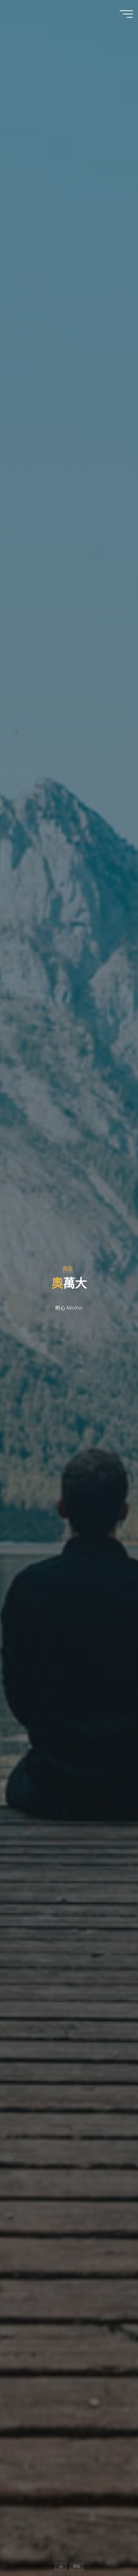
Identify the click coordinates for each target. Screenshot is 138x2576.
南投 (68, 1269)
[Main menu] (126, 14)
